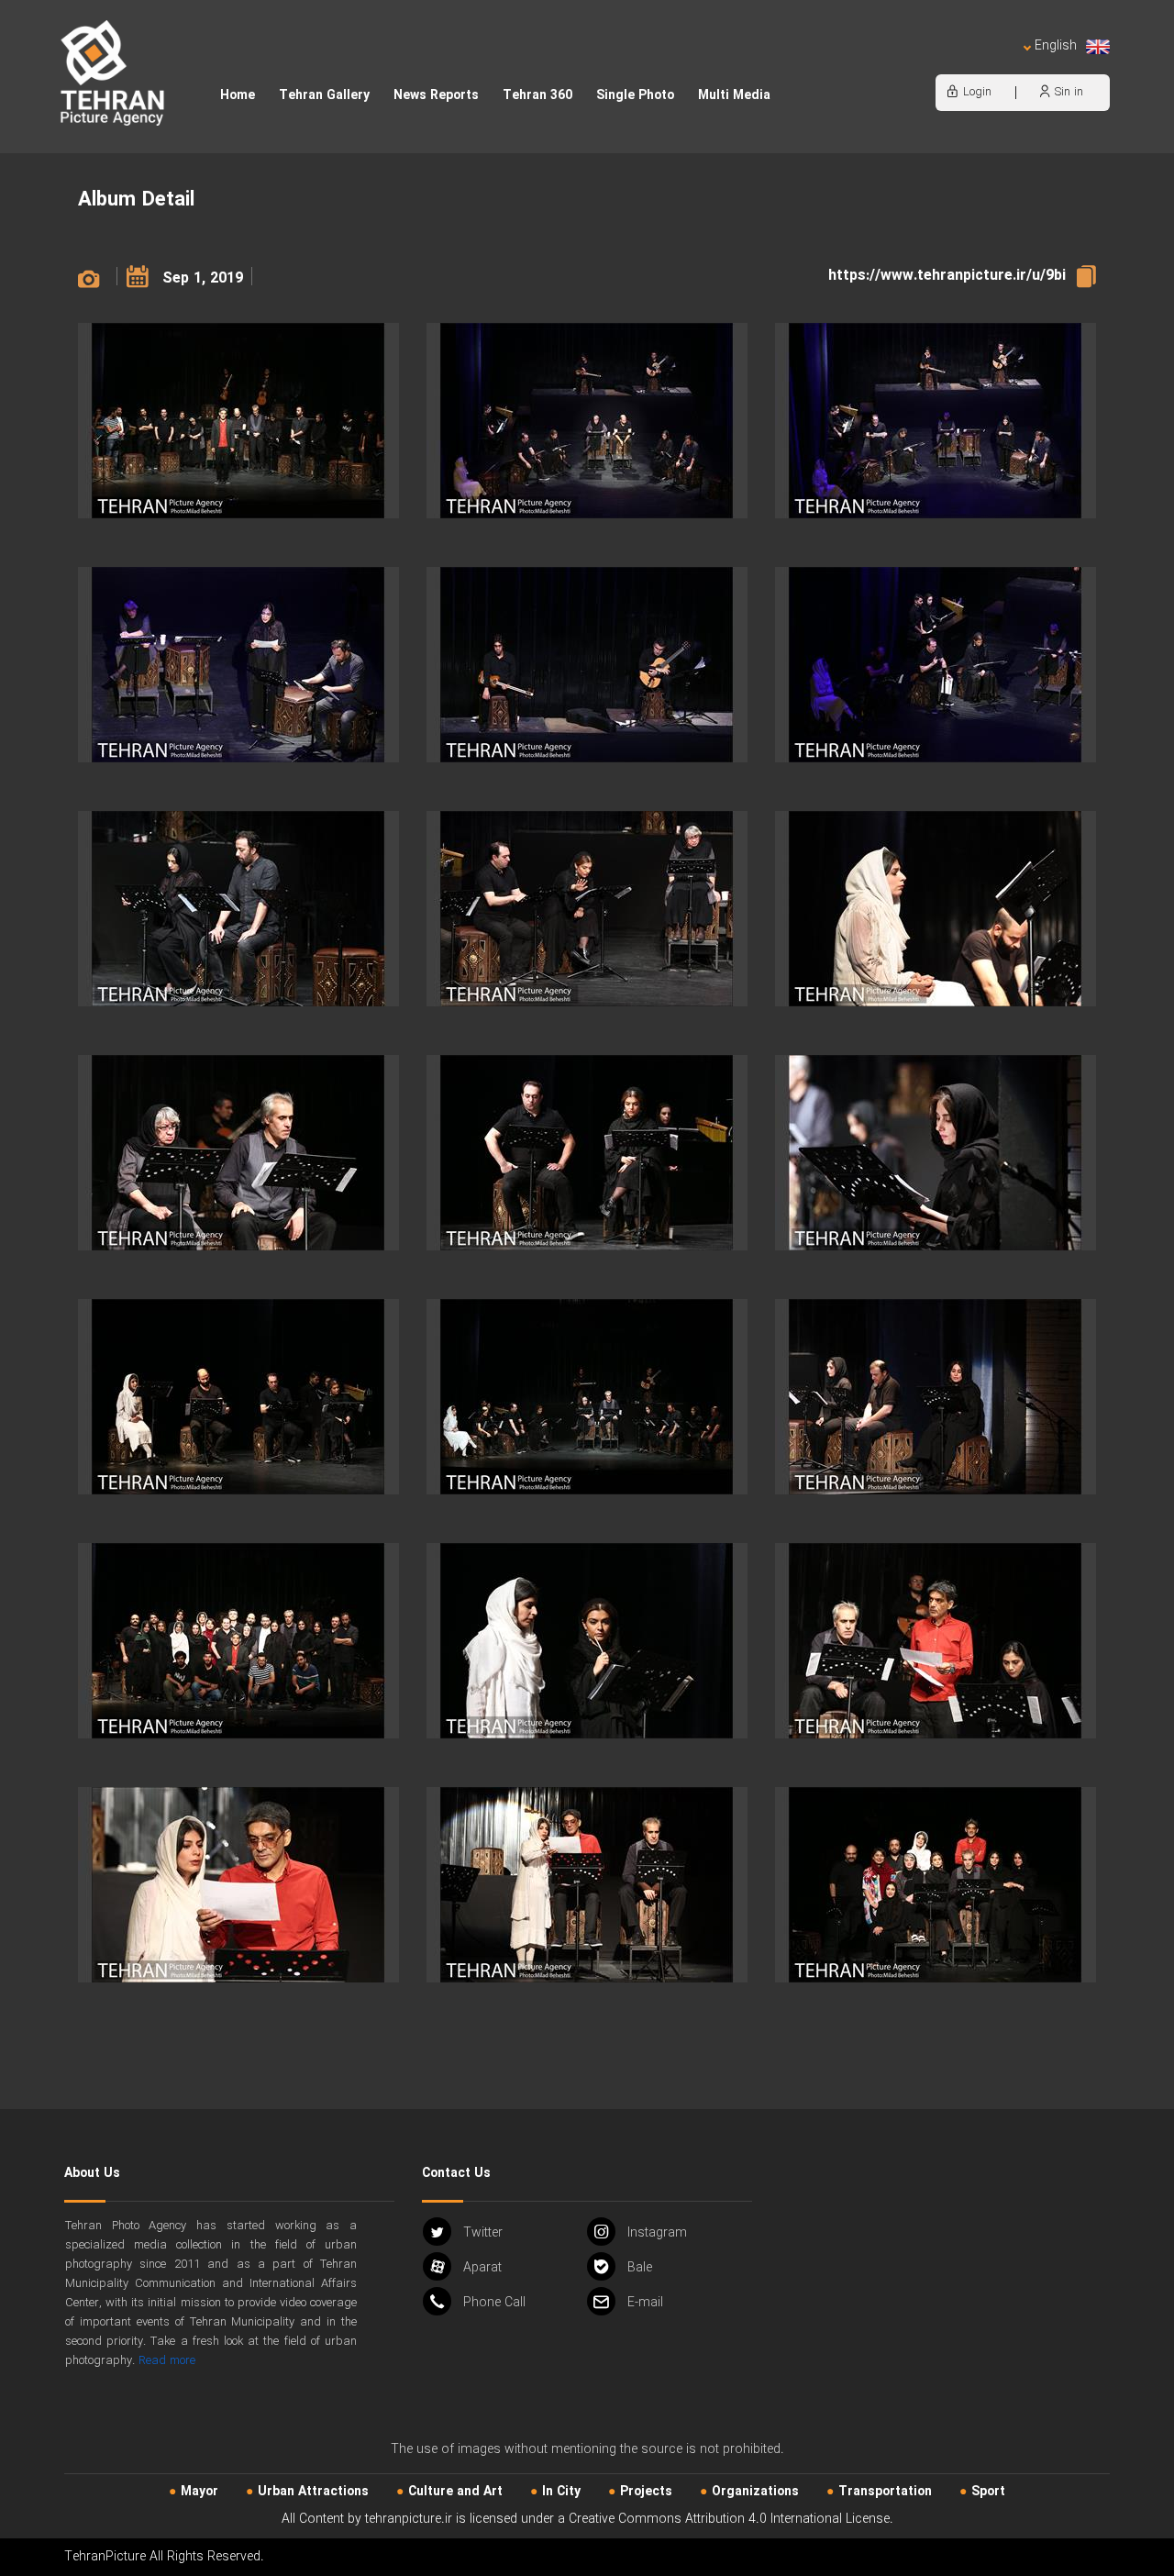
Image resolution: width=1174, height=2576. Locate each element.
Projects (646, 2492)
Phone (494, 2303)
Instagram (657, 2233)
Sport (988, 2492)
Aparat (482, 2268)
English (1056, 46)
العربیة (950, 65)
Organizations (755, 2492)
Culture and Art (455, 2492)
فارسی (995, 65)
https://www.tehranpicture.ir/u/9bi (947, 276)
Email (645, 2303)
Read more (167, 2361)
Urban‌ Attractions (313, 2492)
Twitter (483, 2233)
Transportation (885, 2492)
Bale (640, 2268)
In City (561, 2492)
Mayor (199, 2492)
